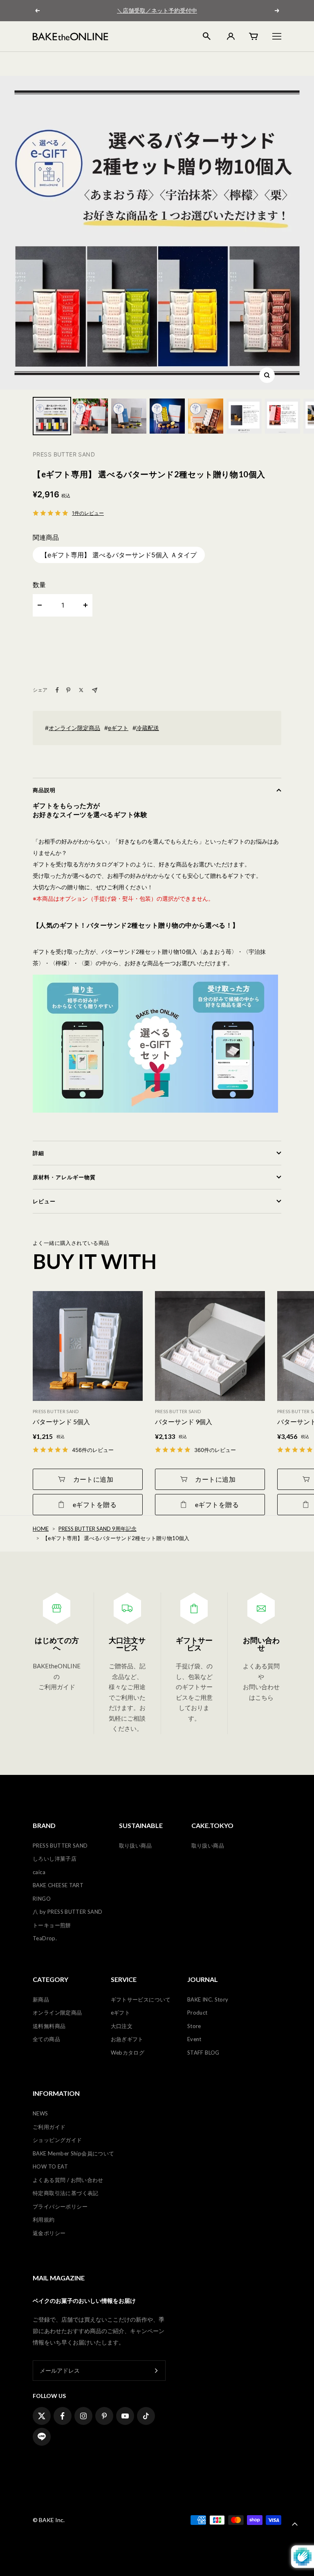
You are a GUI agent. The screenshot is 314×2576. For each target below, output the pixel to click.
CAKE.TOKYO (212, 1826)
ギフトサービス (194, 1644)
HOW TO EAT (50, 2166)
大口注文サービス (127, 1644)
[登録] (156, 2371)
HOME (41, 1529)
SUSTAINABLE (141, 1826)
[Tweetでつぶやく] (81, 690)
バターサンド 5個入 (61, 1422)
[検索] (207, 36)
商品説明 (44, 790)
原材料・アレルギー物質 (64, 1177)
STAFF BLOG (203, 2053)
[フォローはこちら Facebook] (63, 2416)
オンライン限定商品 (74, 728)
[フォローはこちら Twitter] (42, 2416)
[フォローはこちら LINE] (42, 2437)
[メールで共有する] (95, 690)
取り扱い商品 (135, 1846)
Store (194, 2026)
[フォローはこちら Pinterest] (104, 2416)
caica (39, 1872)
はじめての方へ (57, 1644)
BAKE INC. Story (208, 1999)
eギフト (118, 728)
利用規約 (44, 2220)
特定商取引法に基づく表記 (66, 2193)
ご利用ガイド (49, 2127)
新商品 (41, 1999)
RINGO (42, 1899)
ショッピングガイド (57, 2140)
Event (194, 2039)
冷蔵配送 (148, 728)
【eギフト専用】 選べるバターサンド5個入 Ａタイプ (119, 555)
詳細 (38, 1153)
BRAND (44, 1826)
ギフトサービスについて (141, 1999)
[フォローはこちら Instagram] (83, 2416)
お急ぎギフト (127, 2039)
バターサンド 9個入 (184, 1422)
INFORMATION (56, 2093)
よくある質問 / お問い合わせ (68, 2180)
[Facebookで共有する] (57, 690)
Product (197, 2013)
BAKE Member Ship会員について (74, 2153)
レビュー (44, 1201)
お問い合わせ (261, 1644)
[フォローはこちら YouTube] (125, 2416)
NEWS (40, 2113)
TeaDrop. (45, 1938)
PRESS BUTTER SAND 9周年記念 (98, 1529)
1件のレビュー (88, 513)
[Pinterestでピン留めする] (68, 690)
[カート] (253, 36)
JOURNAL (203, 1979)
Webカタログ (128, 2053)
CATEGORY (50, 1979)
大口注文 (122, 2026)
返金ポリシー (49, 2233)
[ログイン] (230, 36)
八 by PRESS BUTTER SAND (68, 1912)
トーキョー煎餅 (52, 1925)
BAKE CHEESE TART (58, 1885)
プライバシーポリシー (60, 2206)
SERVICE (124, 1979)
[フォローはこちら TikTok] (146, 2416)
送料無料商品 (49, 2026)
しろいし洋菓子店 (55, 1859)
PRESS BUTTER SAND (60, 1846)
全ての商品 (46, 2039)
